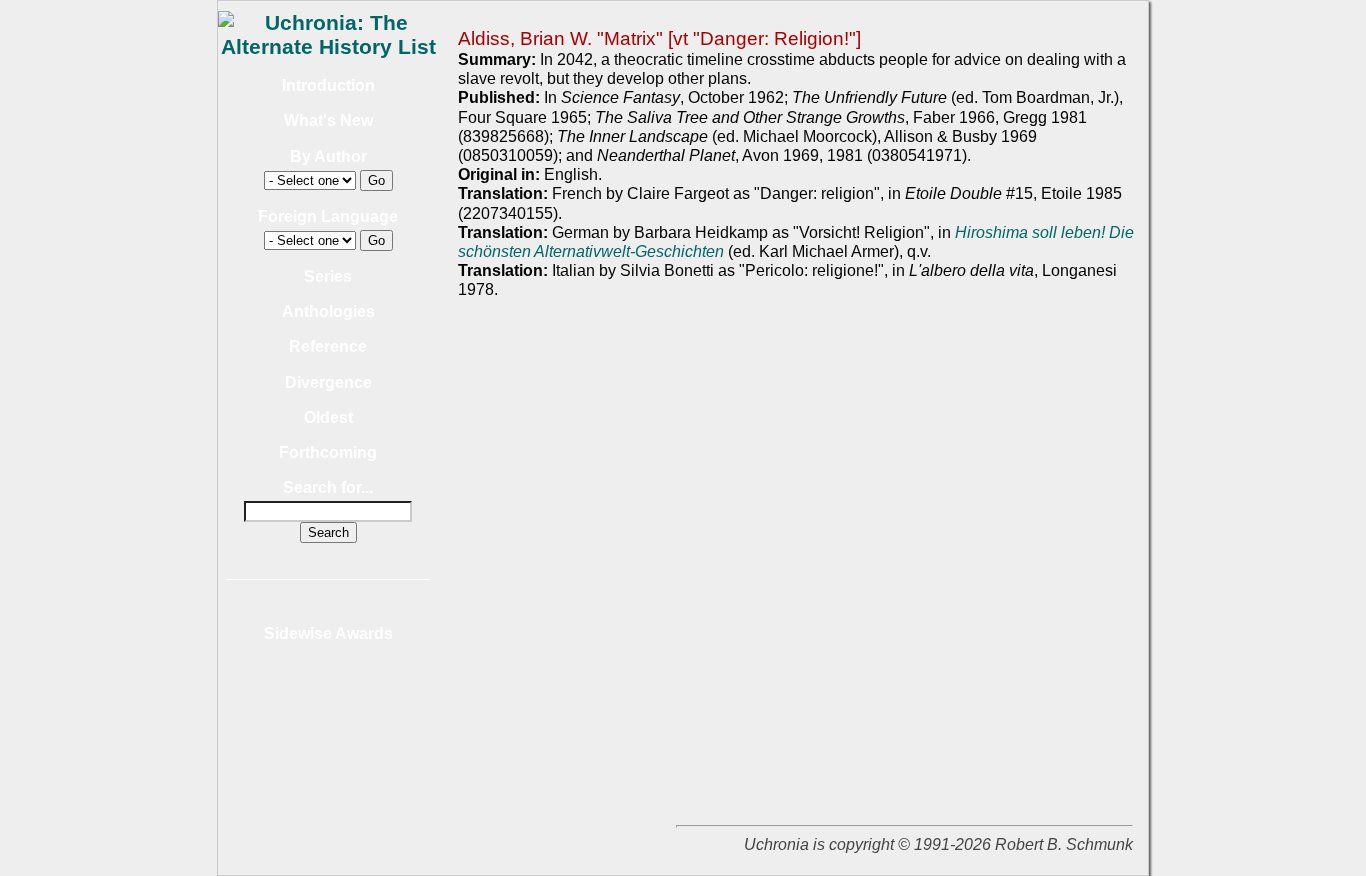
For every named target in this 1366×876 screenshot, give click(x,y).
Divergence (328, 382)
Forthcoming (328, 452)
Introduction (328, 85)
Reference (328, 346)
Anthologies (328, 311)
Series (328, 276)
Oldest (328, 417)
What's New (328, 120)
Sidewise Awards (328, 633)
